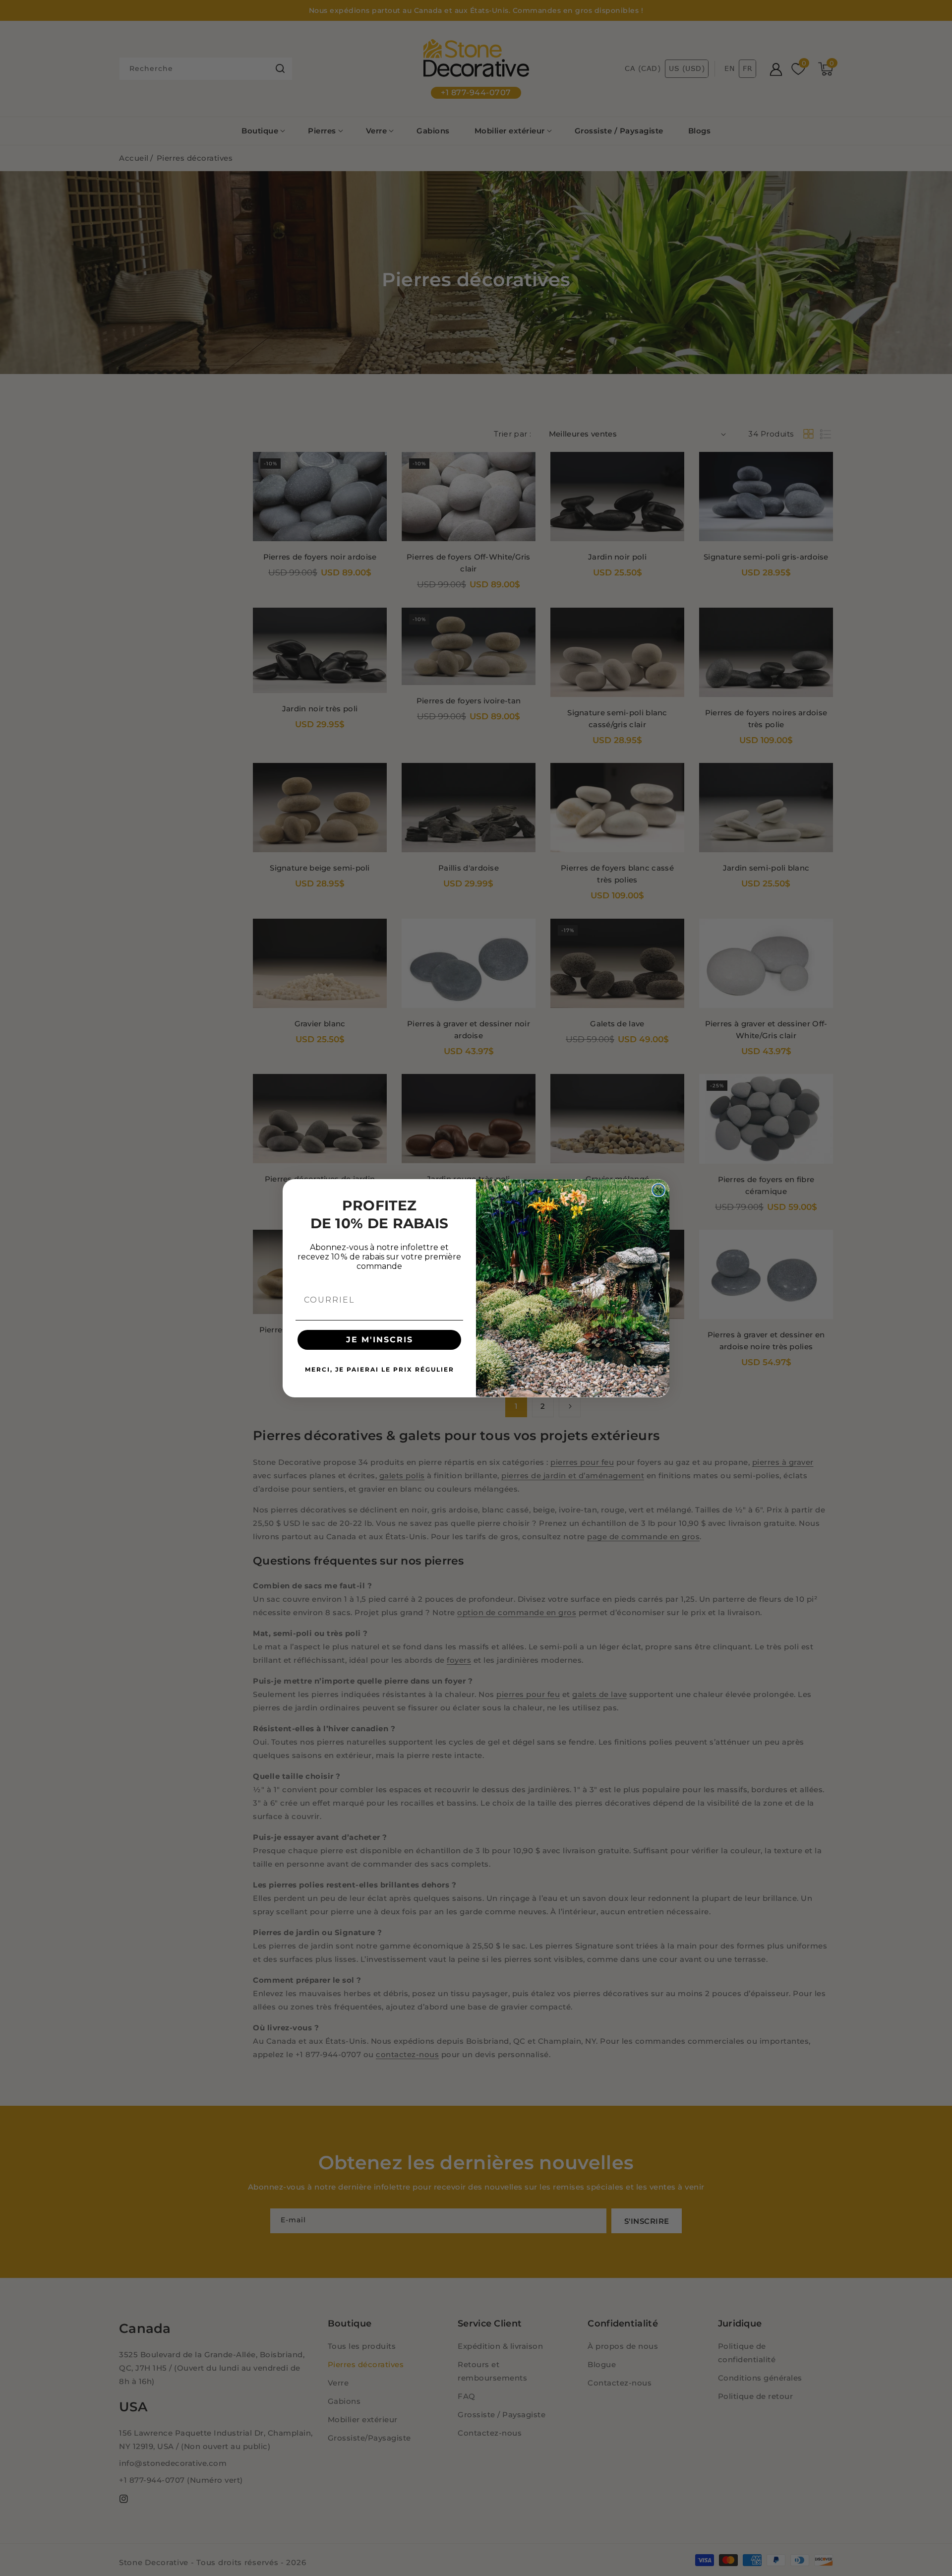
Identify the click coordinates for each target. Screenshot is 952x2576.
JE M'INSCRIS (380, 1340)
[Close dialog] (658, 1190)
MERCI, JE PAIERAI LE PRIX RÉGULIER (380, 1369)
